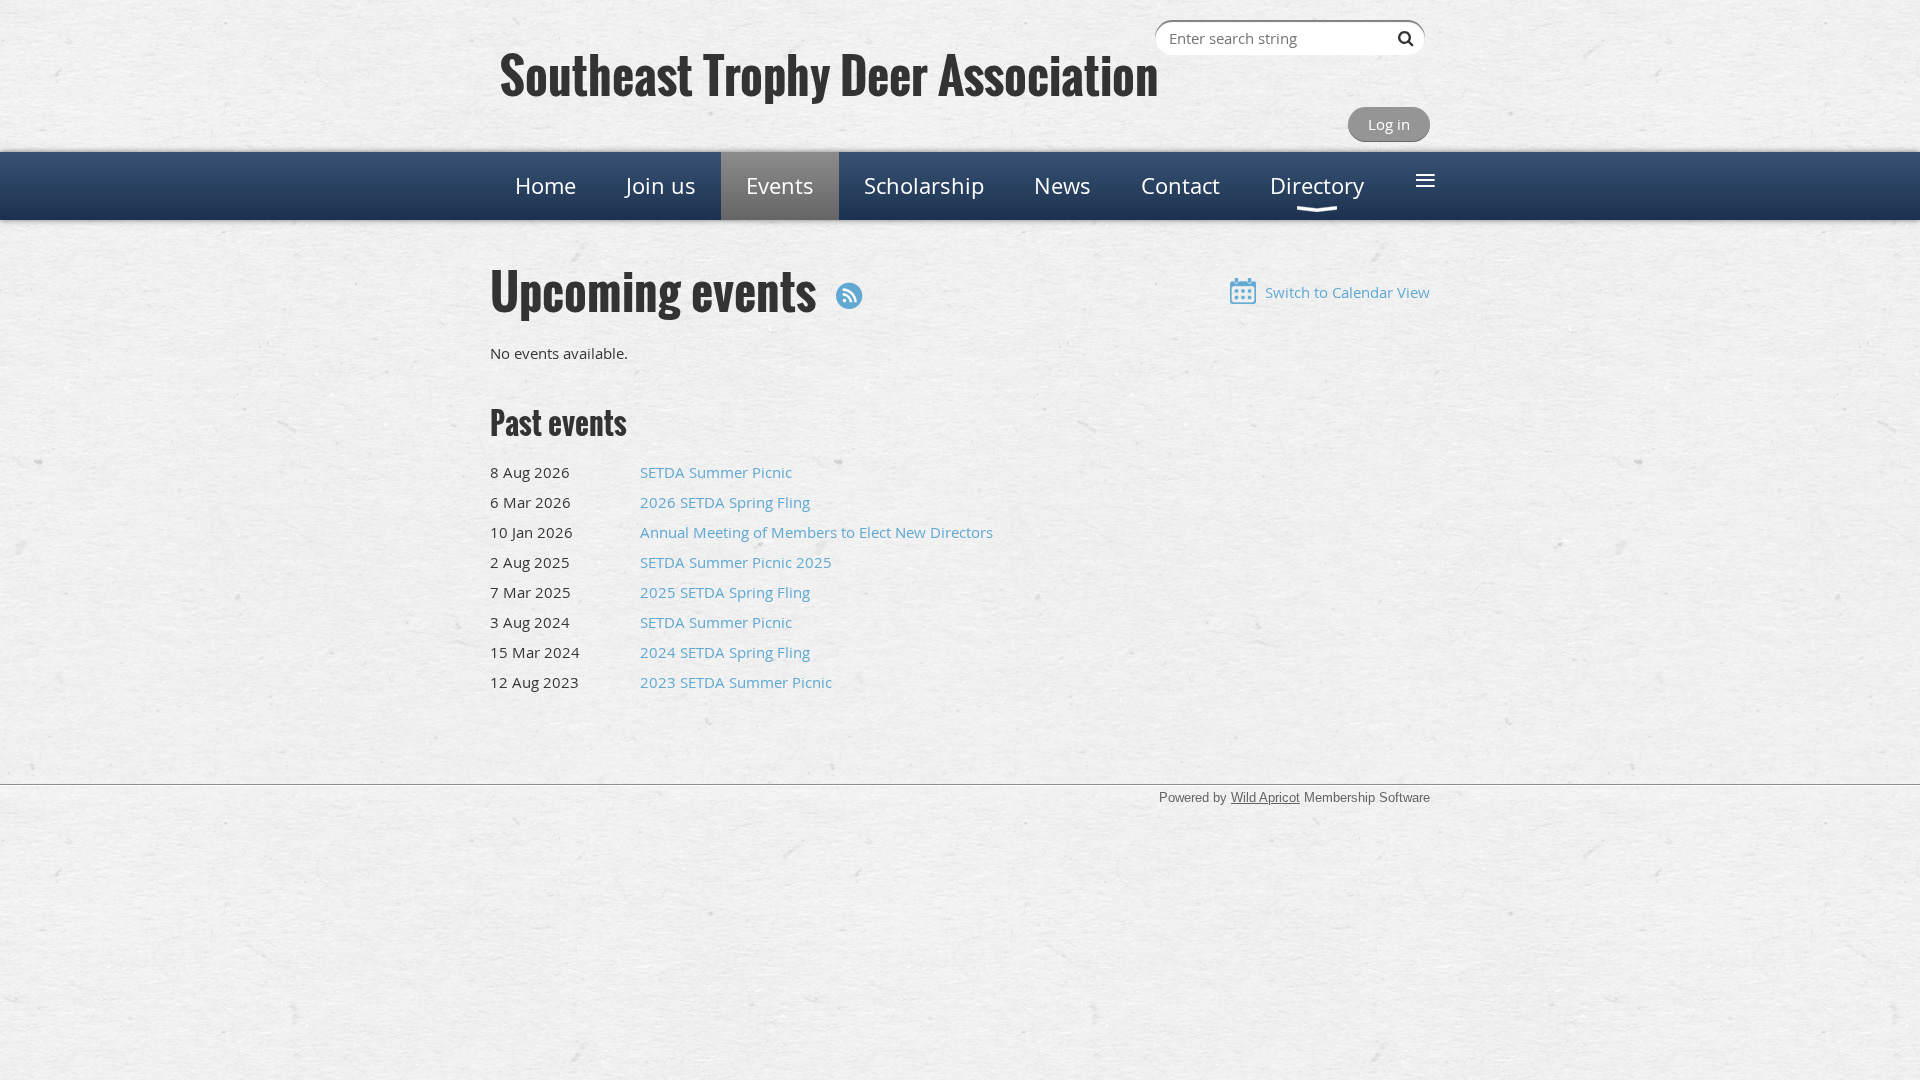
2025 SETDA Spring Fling (725, 592)
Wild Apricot (1265, 797)
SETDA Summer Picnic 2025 (736, 562)
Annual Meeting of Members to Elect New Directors (816, 532)
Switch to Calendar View (1347, 292)
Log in (1389, 124)
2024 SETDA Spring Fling (725, 652)
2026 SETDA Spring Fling (725, 502)
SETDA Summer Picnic (716, 472)
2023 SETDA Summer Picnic (736, 682)
